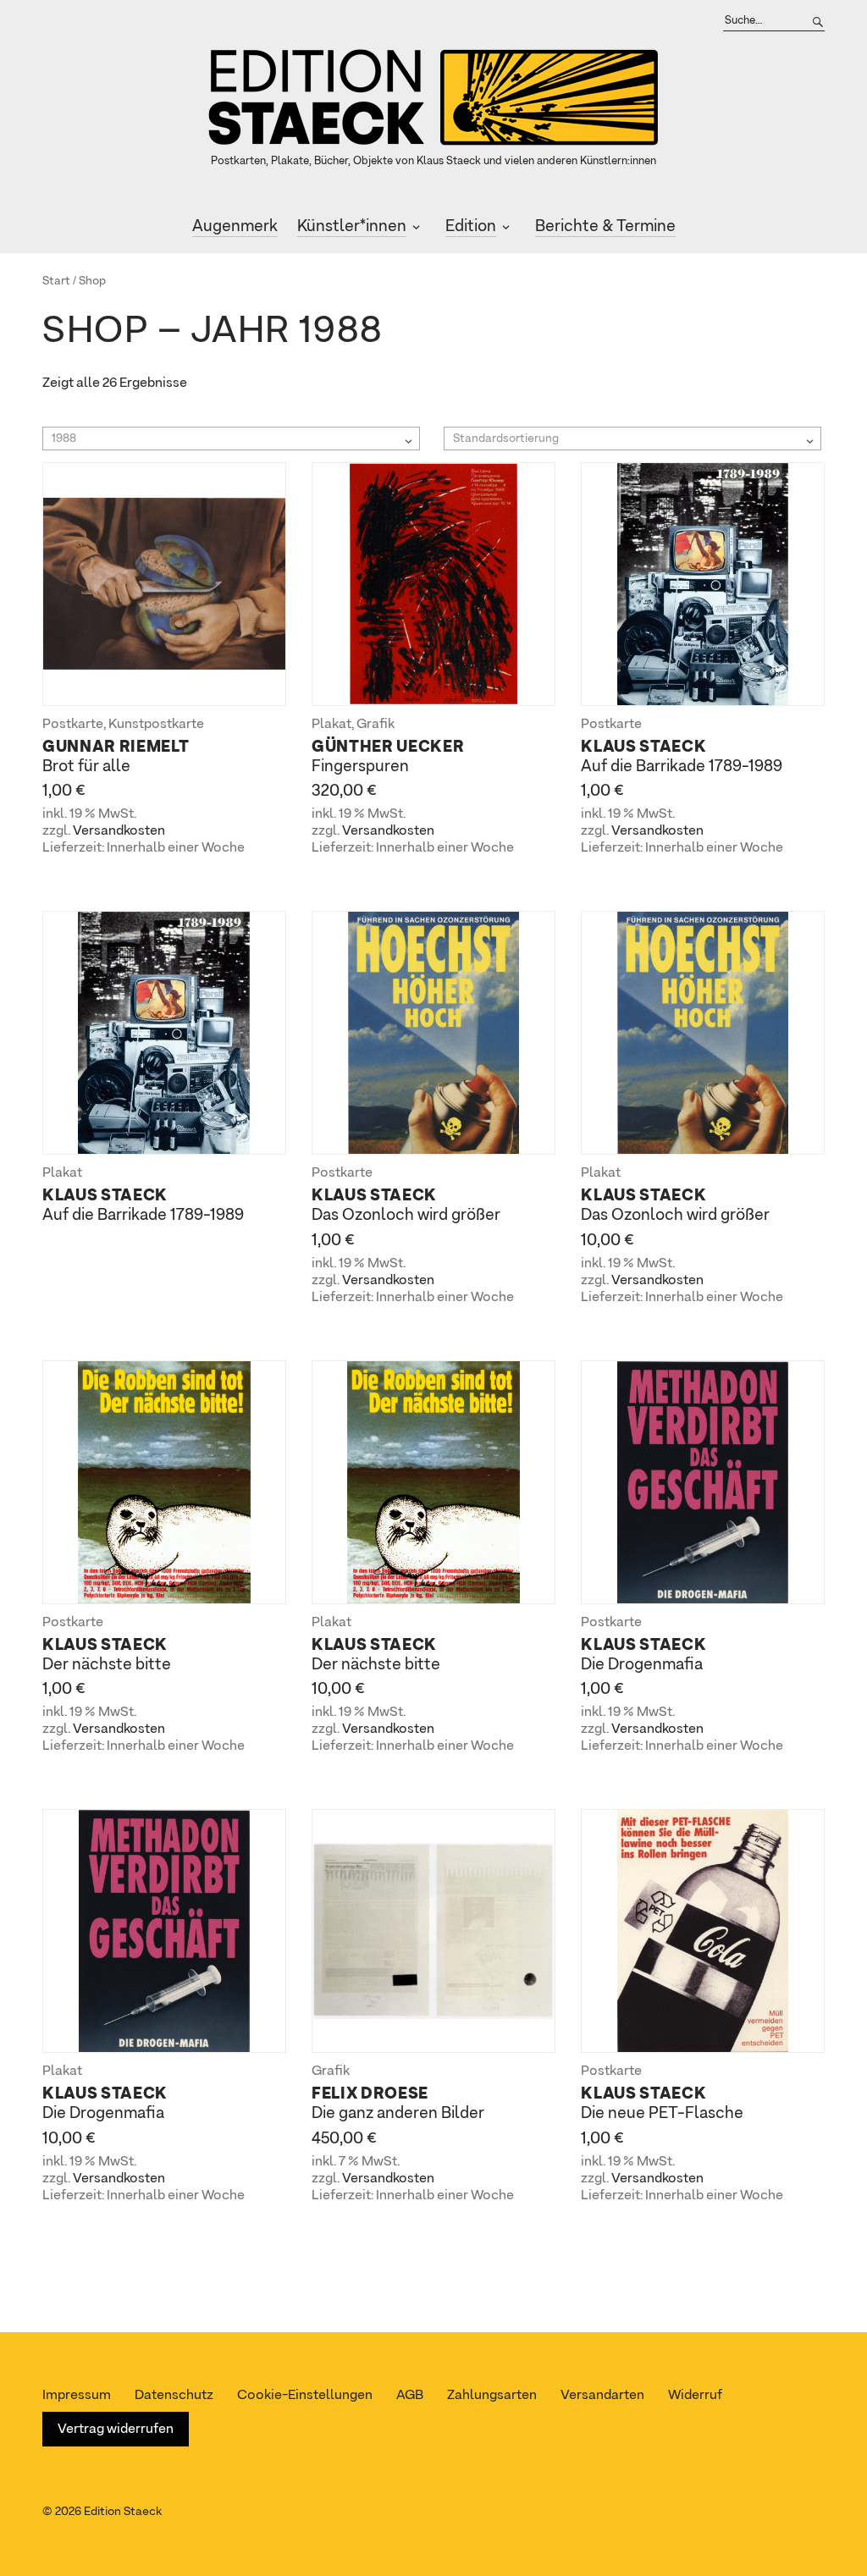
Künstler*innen (352, 226)
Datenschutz (174, 2396)
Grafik (376, 725)
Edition (471, 226)
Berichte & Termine (605, 226)
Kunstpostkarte (156, 725)
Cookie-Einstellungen (305, 2396)
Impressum (77, 2396)
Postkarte (73, 725)
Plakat (331, 725)
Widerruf (695, 2396)
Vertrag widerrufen (116, 2430)
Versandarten (602, 2396)
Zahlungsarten (492, 2396)
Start (56, 281)
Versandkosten (119, 831)
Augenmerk (235, 226)
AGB (410, 2396)
